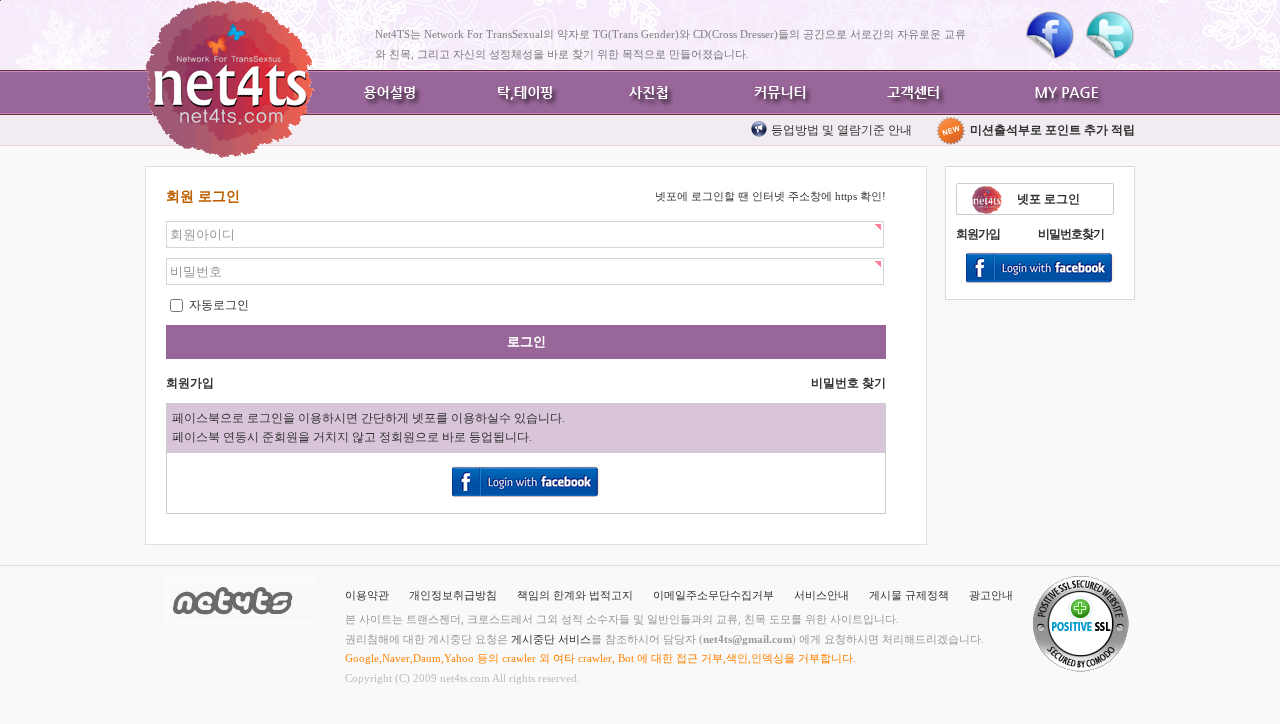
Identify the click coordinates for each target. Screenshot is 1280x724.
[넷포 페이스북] (1050, 35)
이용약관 (367, 595)
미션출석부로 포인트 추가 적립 (1051, 130)
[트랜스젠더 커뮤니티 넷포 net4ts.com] (230, 79)
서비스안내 (821, 595)
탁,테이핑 (520, 92)
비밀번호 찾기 (848, 383)
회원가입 (978, 234)
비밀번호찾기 (1071, 234)
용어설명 (390, 92)
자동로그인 (217, 305)
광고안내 (991, 595)
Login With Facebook (1040, 269)
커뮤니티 (780, 92)
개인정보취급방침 (453, 595)
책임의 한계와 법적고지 (575, 595)
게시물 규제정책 (909, 595)
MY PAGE (1070, 92)
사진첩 (650, 92)
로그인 (526, 341)
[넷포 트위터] (1110, 35)
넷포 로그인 (1048, 199)
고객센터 (910, 92)
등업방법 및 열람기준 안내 (841, 130)
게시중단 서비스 (551, 639)
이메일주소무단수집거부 (713, 595)
